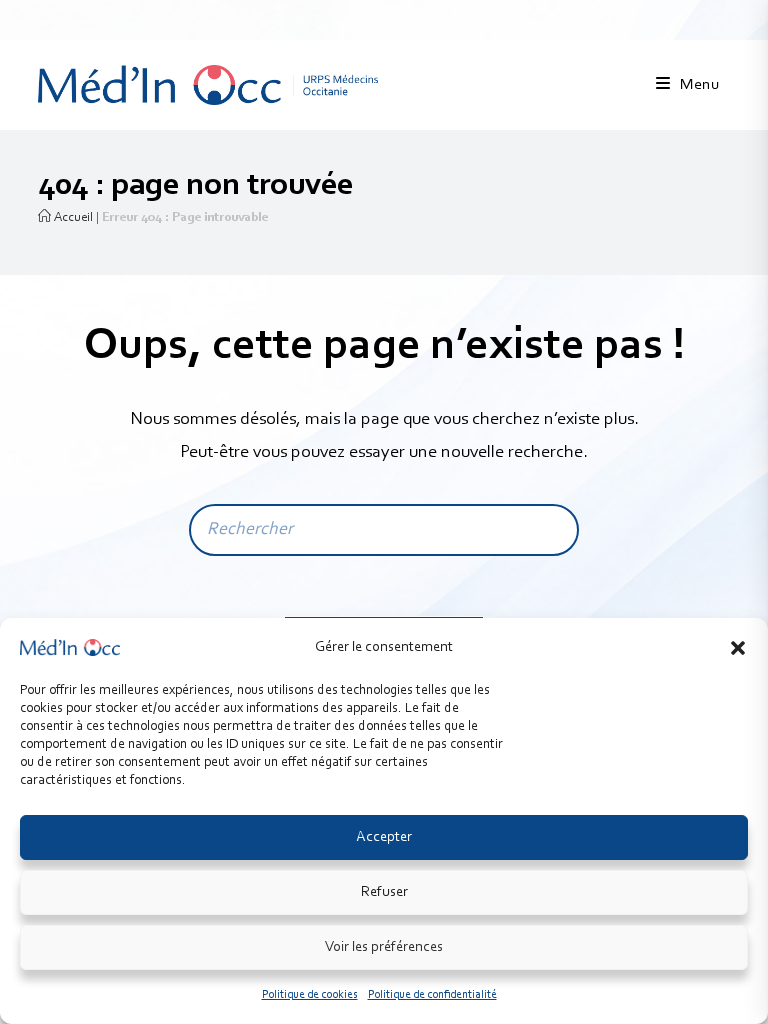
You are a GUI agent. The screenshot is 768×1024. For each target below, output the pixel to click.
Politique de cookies (310, 995)
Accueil (72, 217)
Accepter (384, 837)
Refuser (384, 892)
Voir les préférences (384, 947)
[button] (738, 648)
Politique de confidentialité (432, 995)
